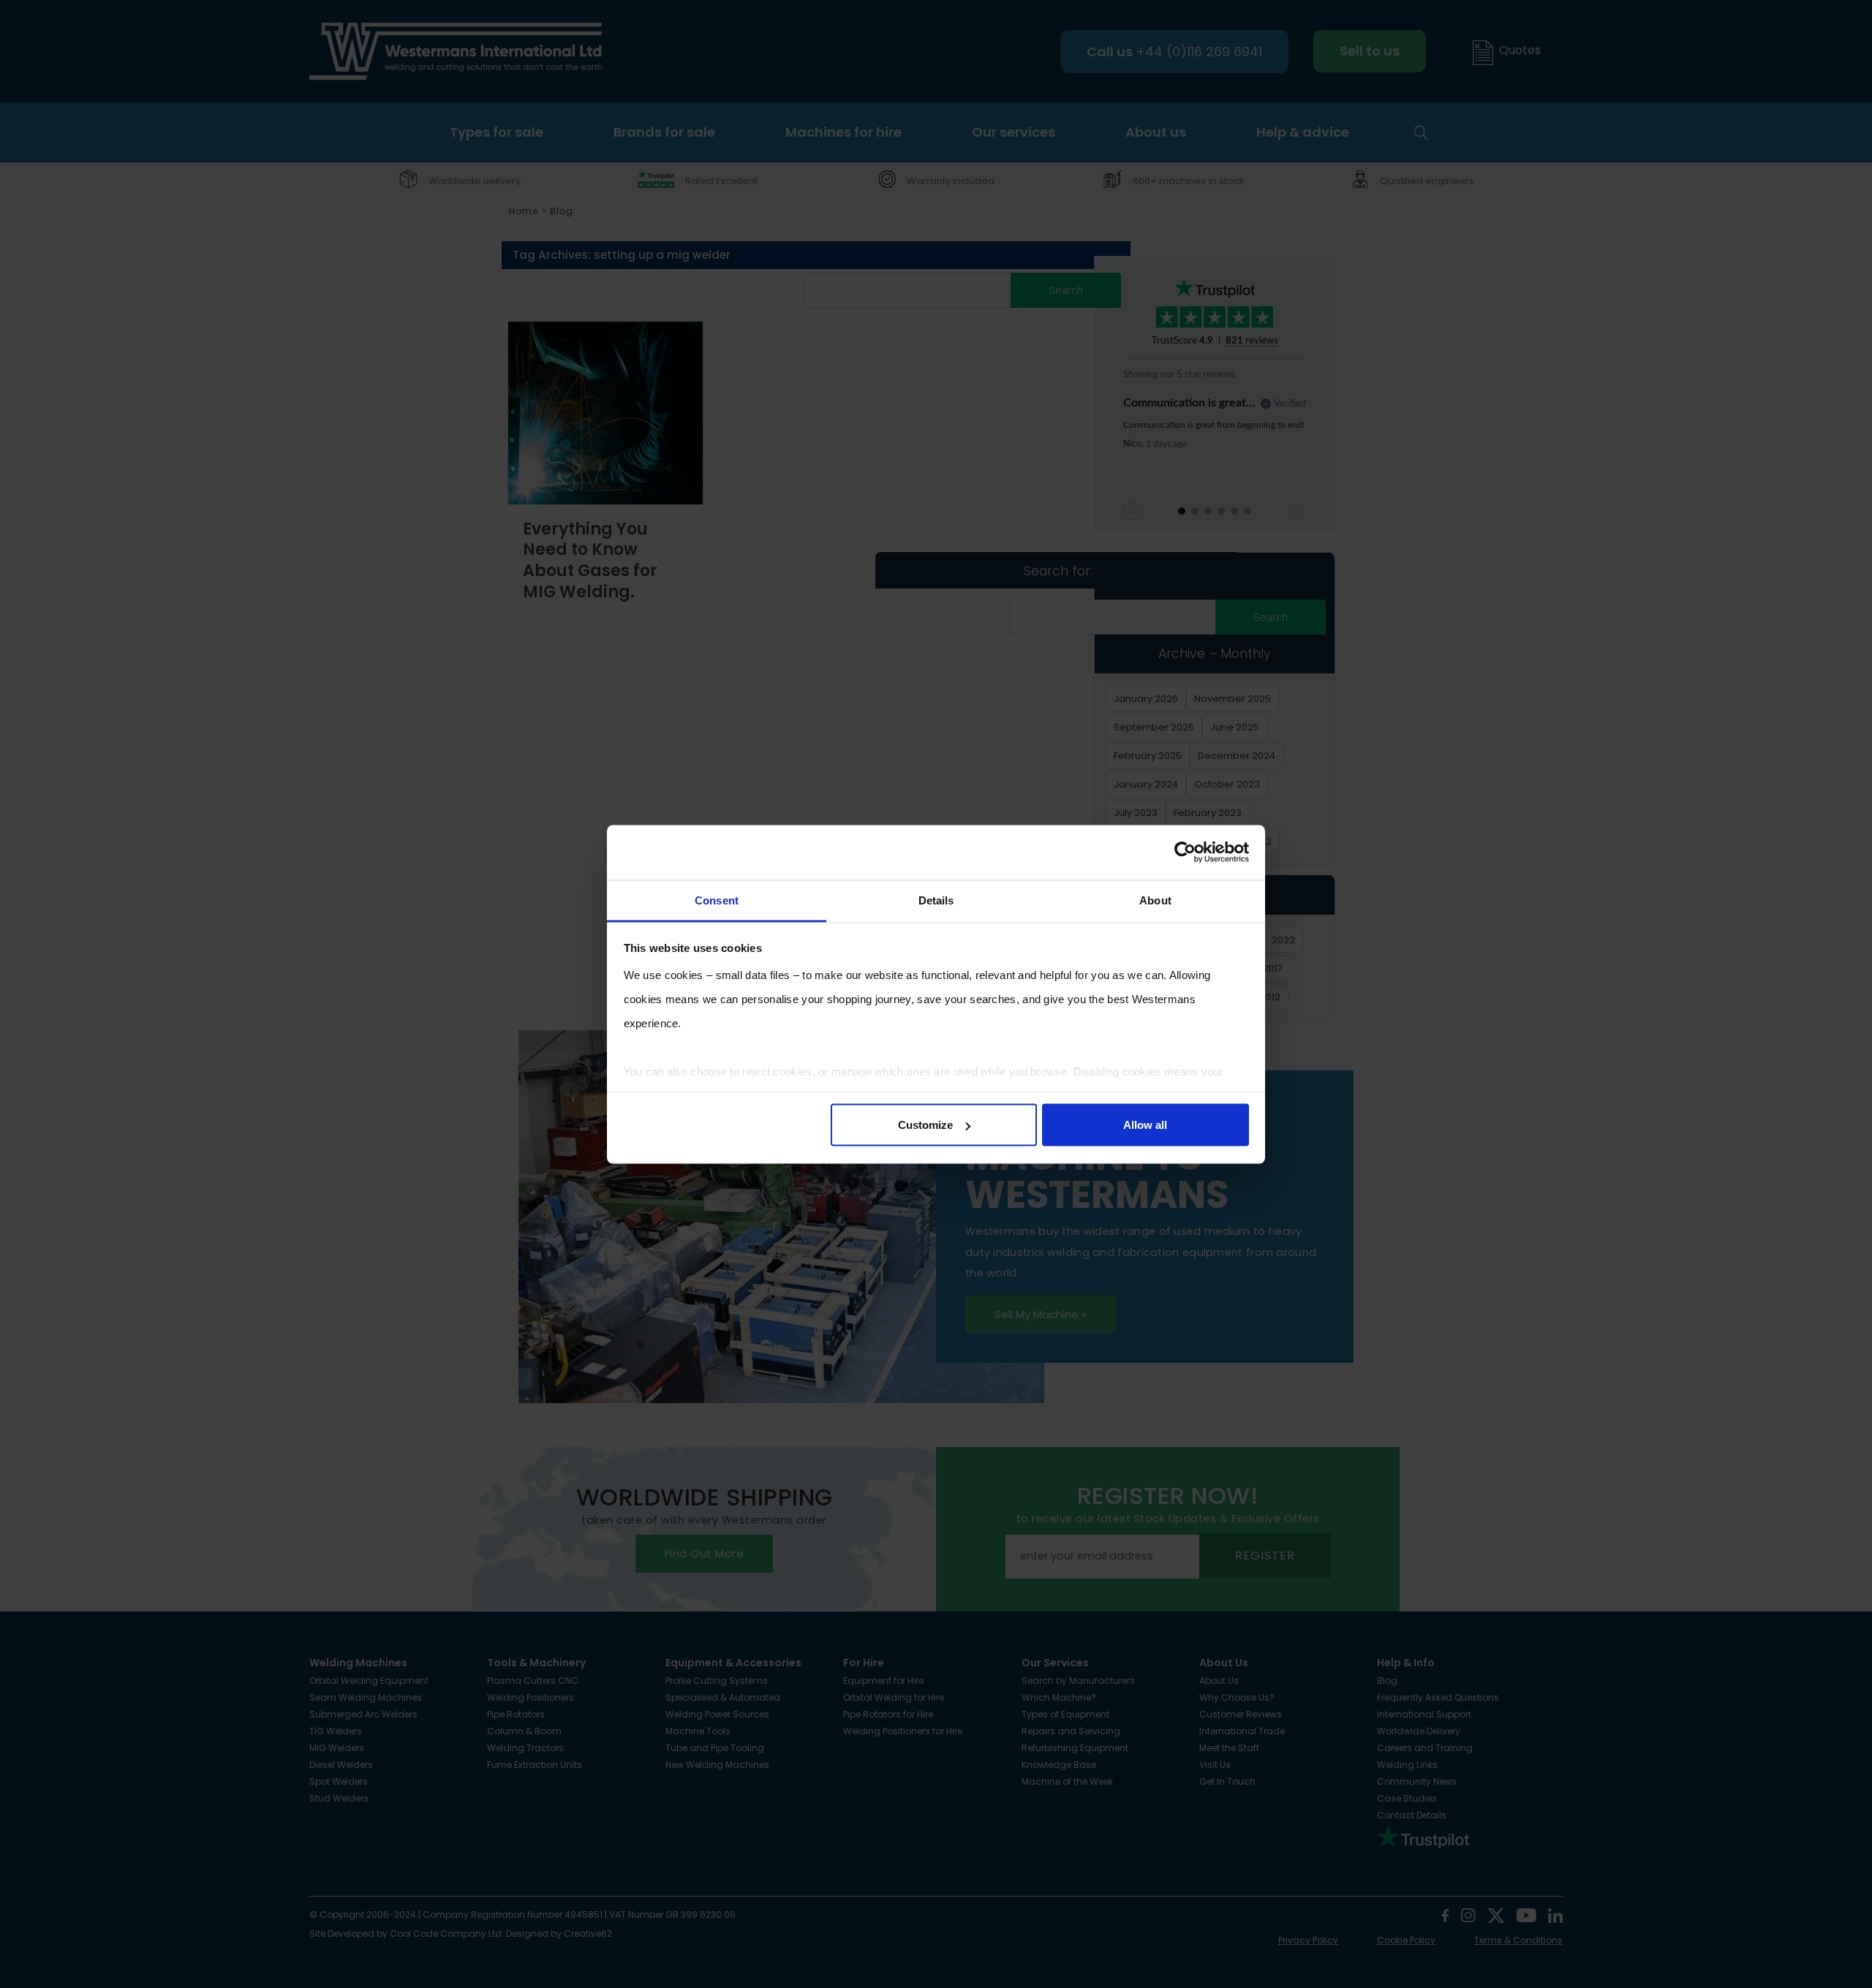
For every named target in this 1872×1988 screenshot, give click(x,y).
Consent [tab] (717, 900)
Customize (925, 1125)
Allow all (1145, 1125)
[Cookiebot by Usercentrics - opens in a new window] (1185, 853)
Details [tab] (936, 900)
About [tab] (1155, 900)
